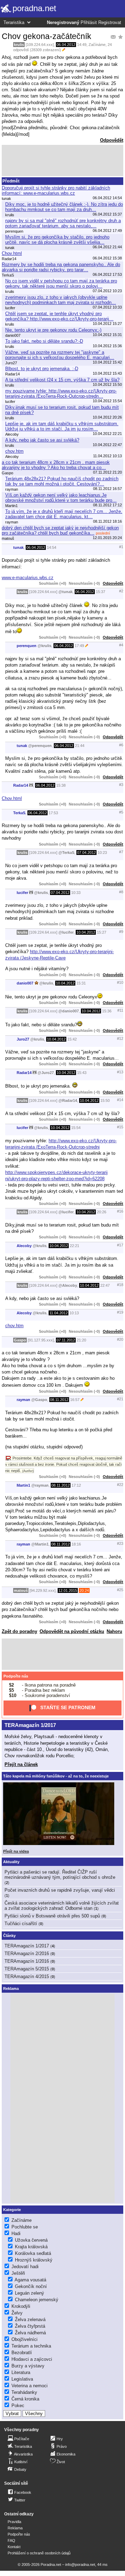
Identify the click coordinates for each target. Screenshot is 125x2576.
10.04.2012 (86, 932)
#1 (121, 547)
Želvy (17, 2313)
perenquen (27, 646)
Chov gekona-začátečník (47, 36)
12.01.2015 (68, 1590)
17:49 (79, 646)
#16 (120, 1211)
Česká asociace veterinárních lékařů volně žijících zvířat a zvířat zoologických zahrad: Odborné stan (62, 1906)
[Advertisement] (62, 161)
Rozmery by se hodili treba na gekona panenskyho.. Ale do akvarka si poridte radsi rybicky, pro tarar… (61, 267)
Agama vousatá (30, 2280)
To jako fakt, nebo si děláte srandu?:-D (44, 341)
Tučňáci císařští (21, 1924)
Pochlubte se (25, 2227)
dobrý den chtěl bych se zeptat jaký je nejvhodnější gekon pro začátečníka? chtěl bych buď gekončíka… (60, 530)
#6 (121, 745)
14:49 (82, 45)
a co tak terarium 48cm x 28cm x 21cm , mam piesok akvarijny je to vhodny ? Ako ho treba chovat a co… (56, 465)
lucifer (22, 893)
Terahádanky (24, 2392)
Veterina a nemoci (30, 2386)
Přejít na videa (16, 1851)
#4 (121, 645)
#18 (120, 1285)
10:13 (74, 1313)
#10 (120, 982)
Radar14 (21, 785)
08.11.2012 (59, 1400)
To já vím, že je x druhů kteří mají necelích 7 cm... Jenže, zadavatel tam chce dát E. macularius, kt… (64, 514)
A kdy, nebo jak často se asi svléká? (42, 440)
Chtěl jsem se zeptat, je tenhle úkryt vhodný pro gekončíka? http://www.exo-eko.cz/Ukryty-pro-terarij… (59, 316)
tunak (18, 547)
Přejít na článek (21, 1764)
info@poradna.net (80, 2565)
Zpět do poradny (19, 1631)
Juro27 (23, 1039)
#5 (121, 812)
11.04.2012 (59, 1313)
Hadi (16, 2233)
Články (9, 1936)
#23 (120, 1543)
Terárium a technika (31, 2346)
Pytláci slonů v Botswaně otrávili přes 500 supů (52, 1916)
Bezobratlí (22, 2353)
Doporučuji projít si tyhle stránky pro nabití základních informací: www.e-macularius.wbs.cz (56, 190)
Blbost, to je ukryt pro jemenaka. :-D (42, 369)
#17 (120, 1245)
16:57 (75, 1400)
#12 (120, 1038)
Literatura (21, 2372)
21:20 (81, 1340)
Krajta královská (31, 2247)
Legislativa (22, 2379)
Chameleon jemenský (37, 2300)
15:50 (105, 1100)
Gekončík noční (31, 2286)
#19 (120, 1312)
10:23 (102, 853)
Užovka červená (31, 2240)
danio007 (25, 983)
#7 (121, 852)
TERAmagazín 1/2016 (27, 1961)
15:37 (101, 592)
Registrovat (110, 23)
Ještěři (18, 2273)
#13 (120, 1072)
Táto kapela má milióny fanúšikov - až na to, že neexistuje (56, 1776)
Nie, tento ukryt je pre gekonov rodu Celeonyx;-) (53, 330)
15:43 (82, 1073)
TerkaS (19, 813)
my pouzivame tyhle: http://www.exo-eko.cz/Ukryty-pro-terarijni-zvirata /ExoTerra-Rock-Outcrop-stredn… (61, 394)
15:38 (61, 785)
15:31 (81, 983)
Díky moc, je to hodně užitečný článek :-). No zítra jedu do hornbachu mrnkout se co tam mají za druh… (64, 207)
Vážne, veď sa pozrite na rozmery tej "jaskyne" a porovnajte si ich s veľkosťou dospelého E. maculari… (60, 355)
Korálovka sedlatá (33, 2253)
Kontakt (14, 2547)
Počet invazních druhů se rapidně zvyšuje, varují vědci (60, 1890)
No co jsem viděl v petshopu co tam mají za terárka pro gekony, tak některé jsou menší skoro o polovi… (61, 283)
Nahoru (114, 1631)
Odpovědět (112, 140)
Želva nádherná (30, 2333)
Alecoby (24, 1246)
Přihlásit (89, 23)
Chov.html (12, 253)
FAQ (11, 2540)
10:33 (76, 893)
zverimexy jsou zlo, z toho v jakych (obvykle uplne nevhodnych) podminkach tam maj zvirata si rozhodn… (61, 300)
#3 (121, 785)
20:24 (84, 1590)
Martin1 (23, 1485)
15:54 (76, 1128)
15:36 (107, 1011)
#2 (121, 591)
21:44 (80, 746)
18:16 (76, 1544)
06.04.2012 (66, 45)
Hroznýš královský (34, 2260)
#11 (120, 1010)
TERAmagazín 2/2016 (27, 1954)
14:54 (52, 547)
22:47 (105, 1285)
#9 (121, 932)
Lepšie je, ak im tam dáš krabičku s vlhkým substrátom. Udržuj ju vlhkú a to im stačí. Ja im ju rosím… (62, 426)
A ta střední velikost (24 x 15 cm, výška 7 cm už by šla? (62, 380)
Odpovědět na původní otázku (72, 1631)
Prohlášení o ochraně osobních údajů (39, 2553)
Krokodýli (21, 2306)
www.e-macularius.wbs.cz (28, 578)
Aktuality (11, 1862)
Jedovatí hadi (25, 2267)
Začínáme (97, 45)
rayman (23, 1400)
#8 (121, 892)
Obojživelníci (24, 2339)
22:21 (74, 1246)
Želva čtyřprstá (30, 2326)
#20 (120, 1339)
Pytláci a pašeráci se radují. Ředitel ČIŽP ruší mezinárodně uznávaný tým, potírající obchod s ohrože (60, 1875)
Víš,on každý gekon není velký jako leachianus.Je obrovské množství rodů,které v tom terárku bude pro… (61, 498)
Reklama (15, 2528)
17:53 (53, 813)
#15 (120, 1127)
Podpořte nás (16, 1676)
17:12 (76, 1485)
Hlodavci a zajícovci (32, 2359)
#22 (120, 1485)
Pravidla (14, 2522)
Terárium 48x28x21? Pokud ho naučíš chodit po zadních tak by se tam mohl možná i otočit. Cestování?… (62, 481)
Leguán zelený (30, 2293)
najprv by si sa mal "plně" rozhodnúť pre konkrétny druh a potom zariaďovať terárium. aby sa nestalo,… (63, 223)
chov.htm (14, 451)
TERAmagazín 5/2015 (27, 1969)
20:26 (102, 1212)
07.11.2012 (66, 1340)
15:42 (72, 1039)
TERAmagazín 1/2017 (30, 1725)
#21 (120, 1399)
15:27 (102, 932)
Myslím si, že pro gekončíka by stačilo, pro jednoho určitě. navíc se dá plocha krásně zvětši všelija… (57, 240)
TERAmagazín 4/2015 (27, 1976)
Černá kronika (25, 2399)
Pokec (18, 2406)
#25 (120, 1590)
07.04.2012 (86, 853)
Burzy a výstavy (28, 2366)
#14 (120, 1100)
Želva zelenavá (30, 2320)
